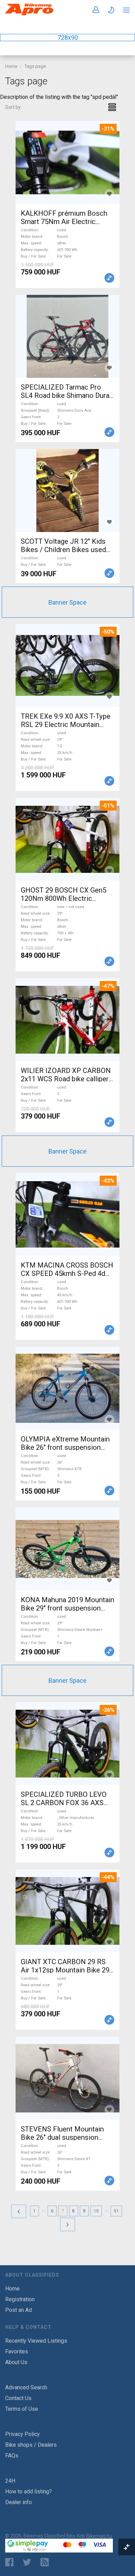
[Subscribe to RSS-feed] (46, 2562)
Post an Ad (19, 2310)
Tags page (35, 66)
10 (96, 2211)
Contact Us (18, 2398)
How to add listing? (29, 2491)
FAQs (12, 2456)
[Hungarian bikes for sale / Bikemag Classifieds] (29, 14)
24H (10, 2481)
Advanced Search (26, 2387)
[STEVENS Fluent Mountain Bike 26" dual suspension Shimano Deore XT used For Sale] (67, 2078)
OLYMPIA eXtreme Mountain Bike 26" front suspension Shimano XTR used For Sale (65, 1447)
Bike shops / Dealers (31, 2445)
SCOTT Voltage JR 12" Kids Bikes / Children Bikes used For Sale (63, 550)
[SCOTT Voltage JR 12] (67, 491)
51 (116, 2211)
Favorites (17, 2351)
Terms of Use (22, 2409)
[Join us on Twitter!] (27, 2562)
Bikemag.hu (99, 2536)
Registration (20, 2299)
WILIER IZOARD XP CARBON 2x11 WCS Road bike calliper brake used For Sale (66, 1079)
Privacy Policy (22, 2434)
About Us (16, 2362)
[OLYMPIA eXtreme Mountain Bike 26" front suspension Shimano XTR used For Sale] (67, 1388)
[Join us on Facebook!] (9, 2562)
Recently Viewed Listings (36, 2341)
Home (11, 66)
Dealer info (19, 2502)
